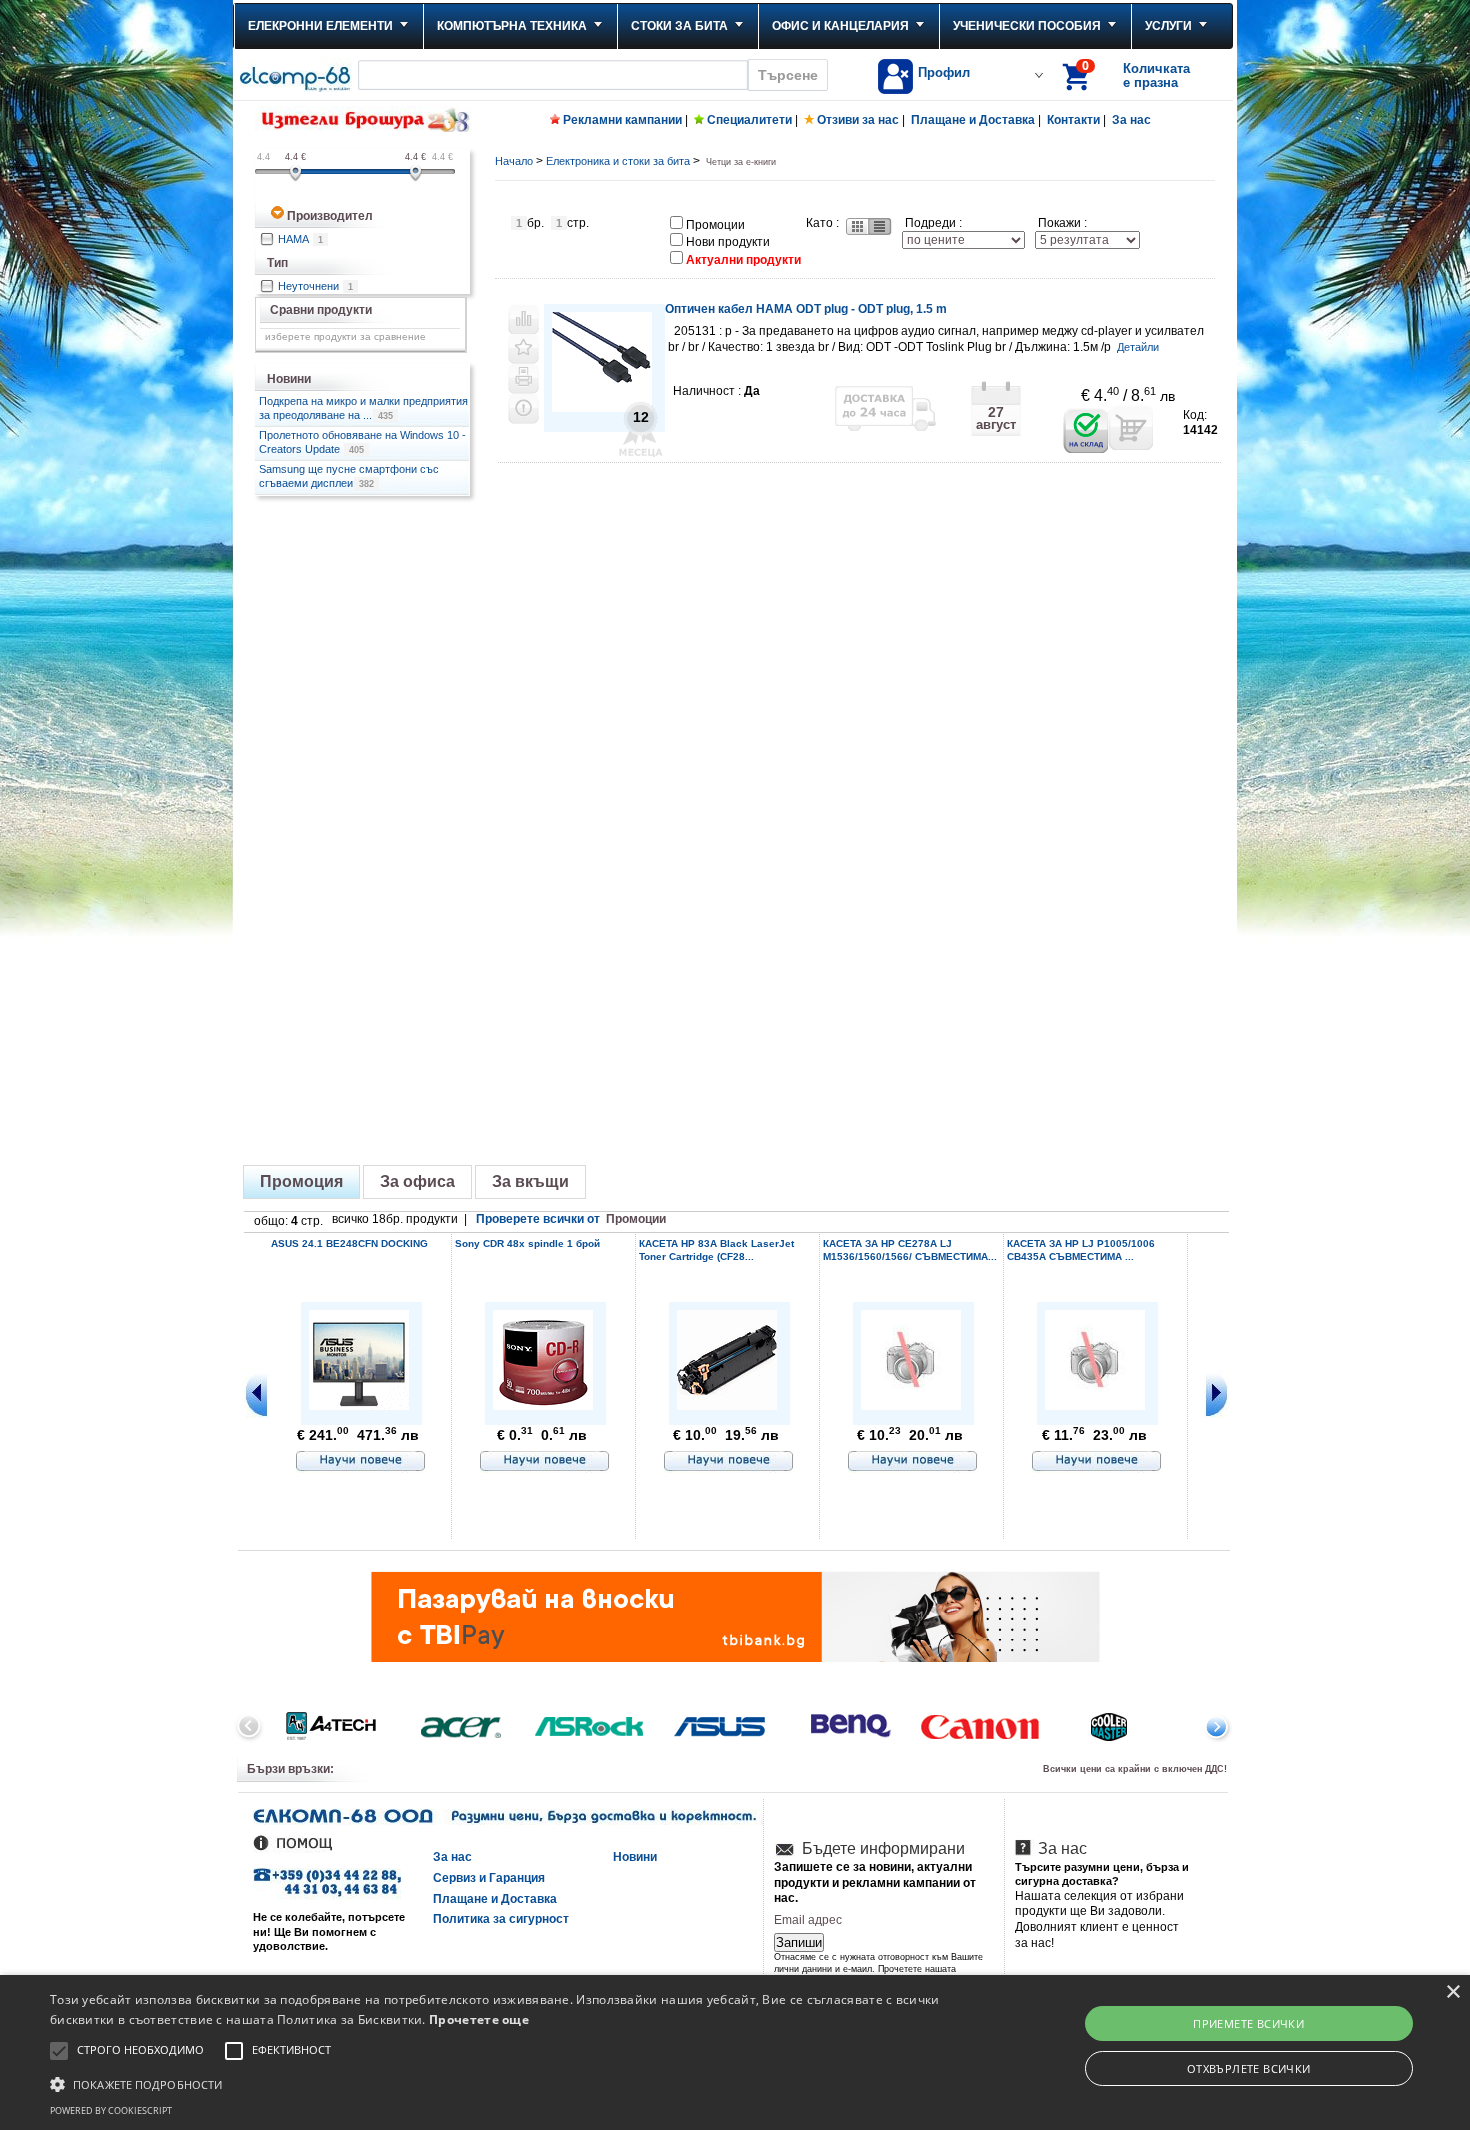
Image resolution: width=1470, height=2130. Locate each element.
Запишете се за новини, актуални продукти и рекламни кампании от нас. (875, 1882)
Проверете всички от (571, 1219)
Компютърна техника (512, 26)
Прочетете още (479, 2019)
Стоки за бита (679, 26)
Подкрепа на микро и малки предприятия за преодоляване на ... (363, 408)
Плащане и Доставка (973, 120)
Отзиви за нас (858, 120)
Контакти (1073, 120)
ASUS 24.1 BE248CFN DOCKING (349, 1243)
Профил (944, 72)
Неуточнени (315, 286)
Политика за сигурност (501, 1919)
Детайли (1138, 347)
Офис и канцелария (840, 26)
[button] (495, 2083)
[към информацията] (361, 1462)
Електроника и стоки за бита (618, 161)
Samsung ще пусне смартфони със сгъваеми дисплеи (349, 476)
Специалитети (749, 120)
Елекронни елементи (320, 26)
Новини (635, 1857)
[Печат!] (523, 379)
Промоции (715, 225)
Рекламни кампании (622, 120)
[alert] (735, 2052)
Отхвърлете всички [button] (1249, 2068)
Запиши (799, 1942)
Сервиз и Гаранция (489, 1878)
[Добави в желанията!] (523, 349)
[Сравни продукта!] (523, 319)
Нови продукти (728, 242)
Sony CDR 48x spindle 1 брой (527, 1243)
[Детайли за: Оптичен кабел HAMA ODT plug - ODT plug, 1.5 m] (602, 408)
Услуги (1168, 26)
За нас (1131, 120)
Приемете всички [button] (1248, 2023)
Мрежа (856, 226)
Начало (514, 161)
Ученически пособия (1027, 26)
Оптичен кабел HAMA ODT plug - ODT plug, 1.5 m (806, 309)
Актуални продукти (743, 260)
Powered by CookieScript (111, 2110)
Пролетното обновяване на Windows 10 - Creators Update (362, 442)
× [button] (1452, 1992)
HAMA (300, 239)
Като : (822, 223)
